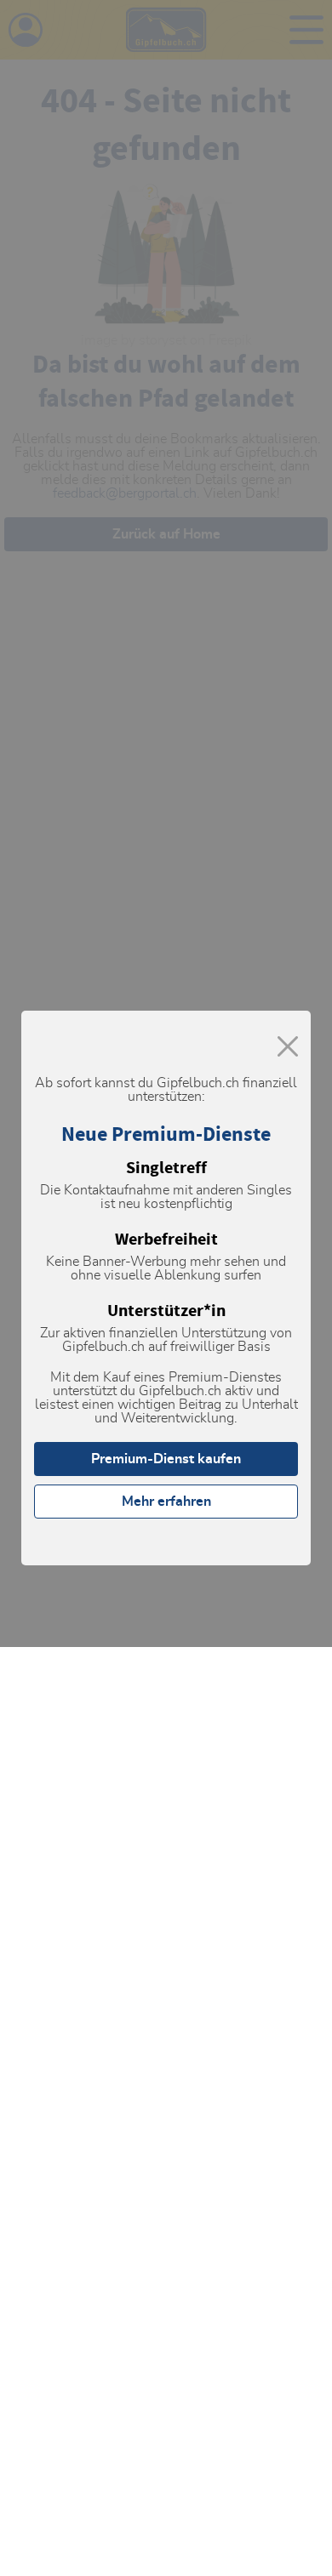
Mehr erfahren (166, 1502)
